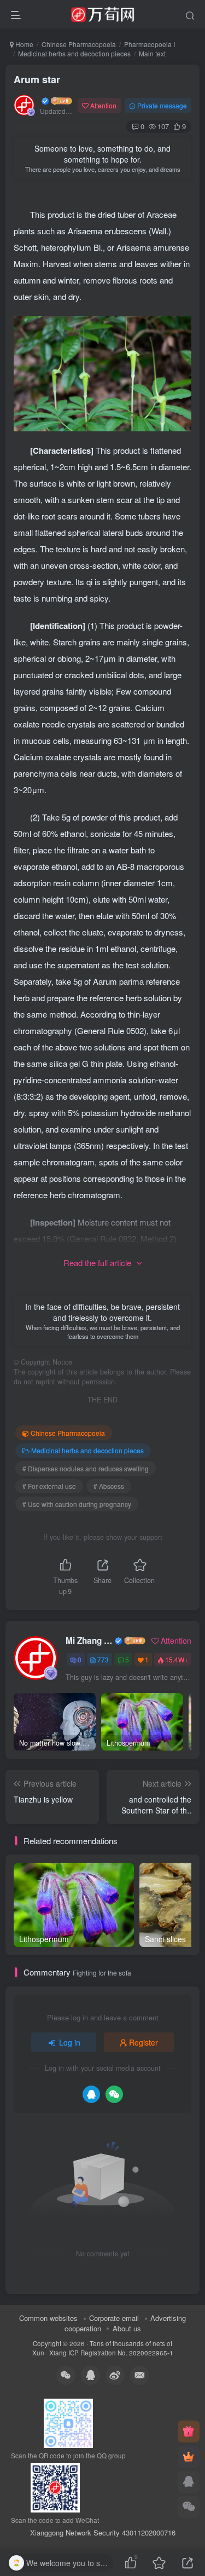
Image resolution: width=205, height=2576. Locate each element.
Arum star (37, 79)
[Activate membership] (189, 2457)
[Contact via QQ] (189, 2482)
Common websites (48, 2318)
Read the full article (97, 1263)
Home (24, 44)
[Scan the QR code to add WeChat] (189, 2507)
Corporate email (114, 2318)
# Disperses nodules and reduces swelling (86, 1468)
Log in (70, 2042)
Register (143, 2042)
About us (127, 2328)
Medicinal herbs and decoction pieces (74, 53)
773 (103, 1659)
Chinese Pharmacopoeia (79, 44)
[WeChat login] (114, 2094)
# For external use (49, 1486)
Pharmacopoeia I (150, 44)
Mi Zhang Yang (89, 1641)
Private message (162, 105)
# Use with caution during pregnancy (77, 1504)
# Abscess (109, 1486)
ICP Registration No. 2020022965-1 (121, 2353)
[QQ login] (91, 2094)
